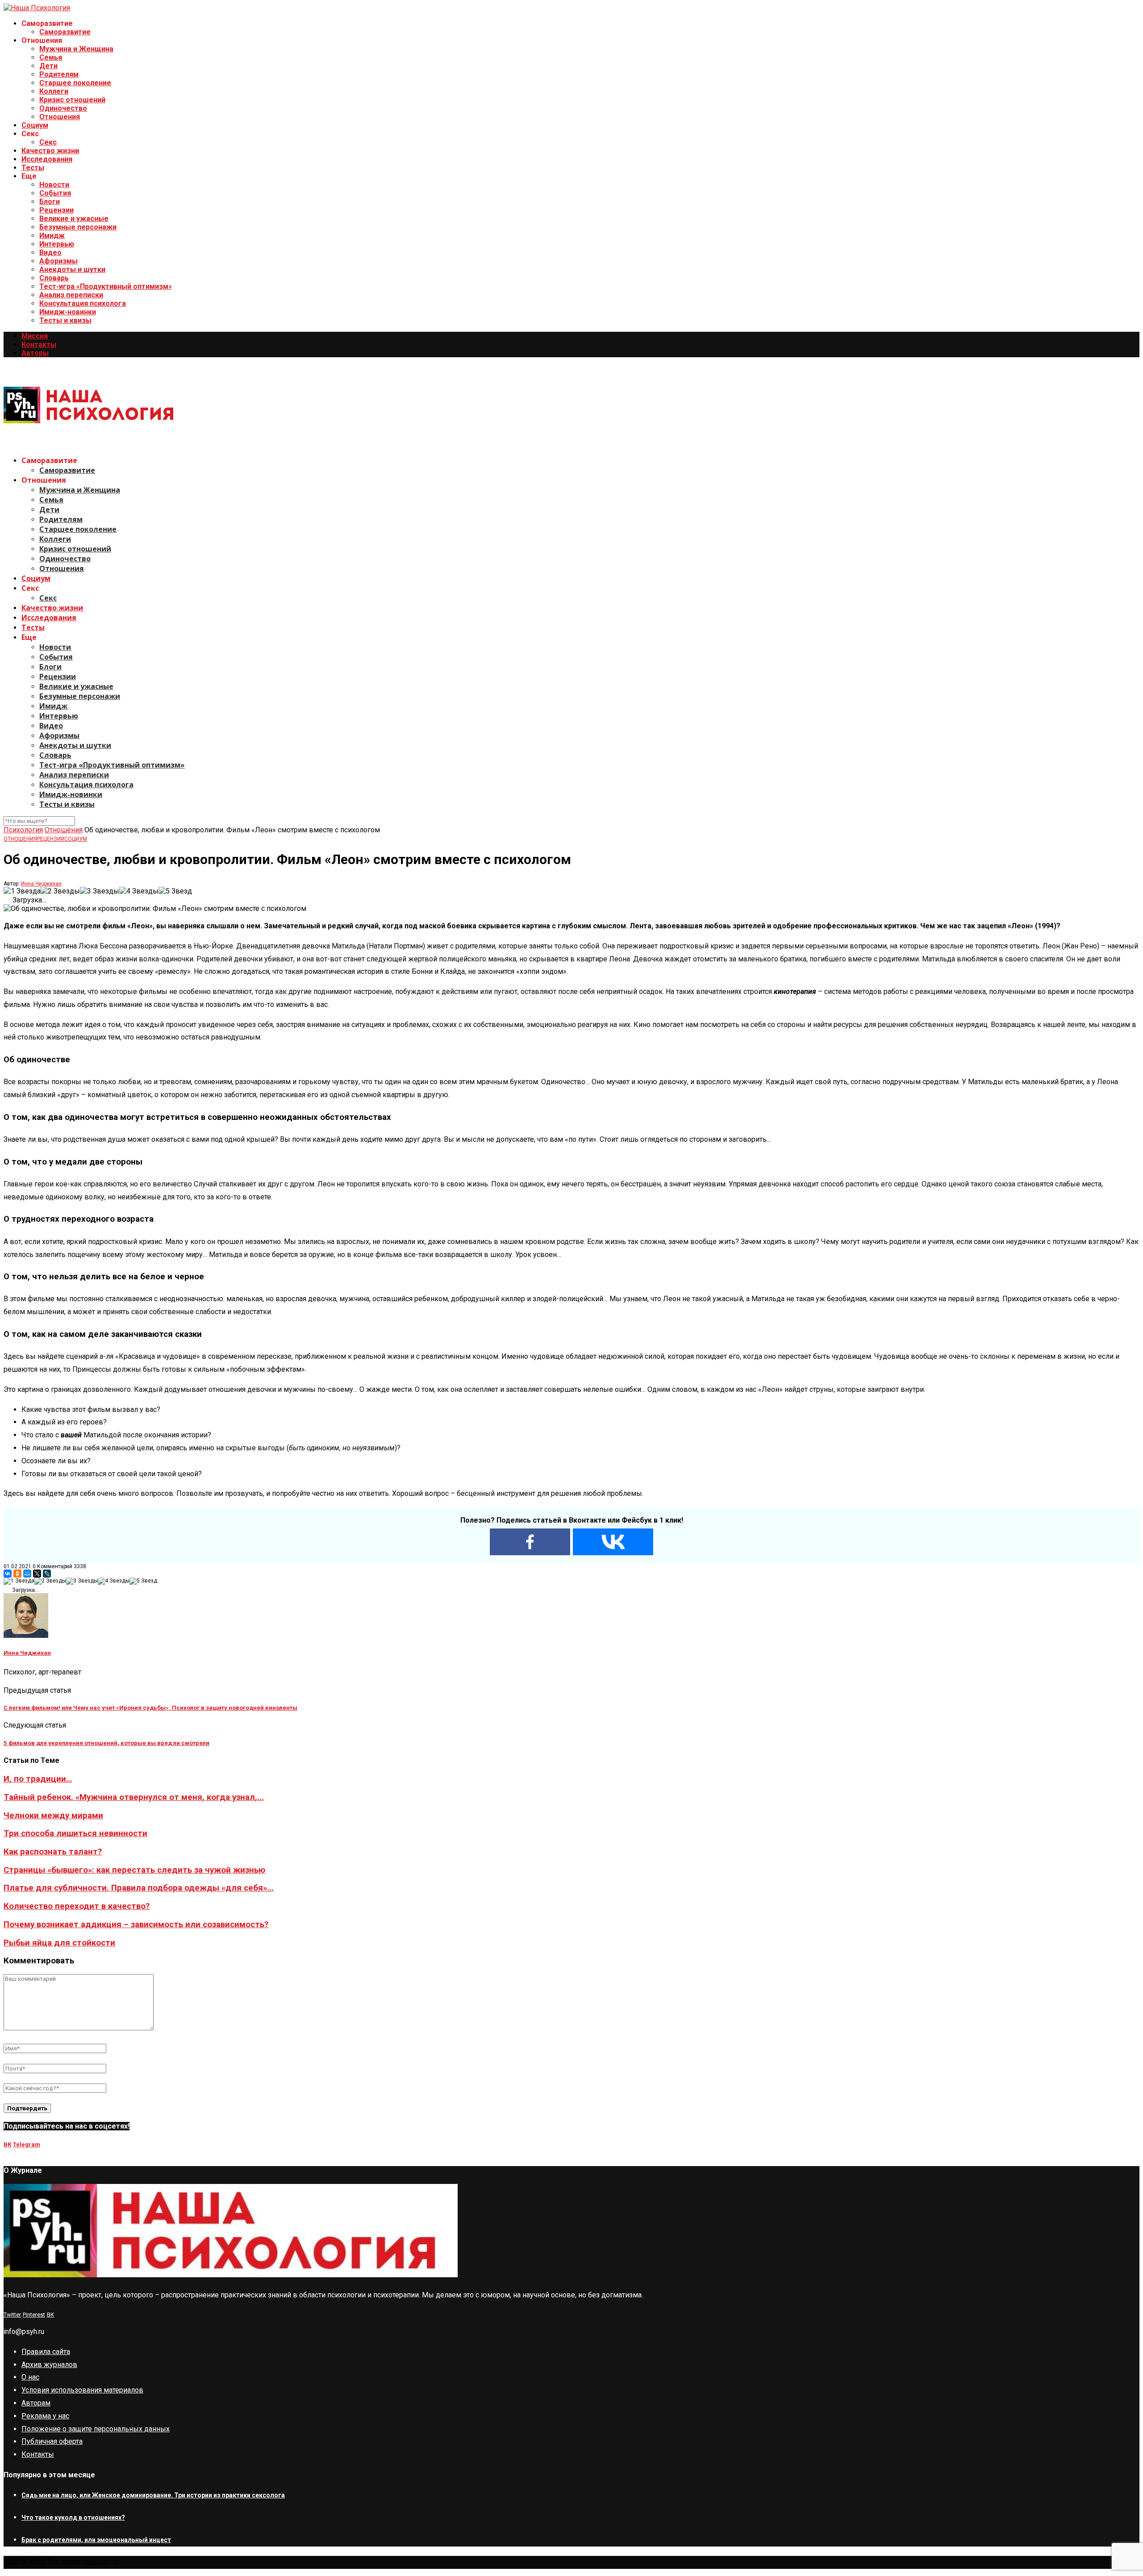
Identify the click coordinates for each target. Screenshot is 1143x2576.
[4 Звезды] (139, 891)
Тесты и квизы (65, 320)
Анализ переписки (71, 295)
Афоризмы (58, 261)
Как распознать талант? (53, 1852)
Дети (48, 66)
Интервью (57, 244)
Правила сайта (46, 2352)
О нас (30, 2377)
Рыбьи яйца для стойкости (59, 1943)
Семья (51, 57)
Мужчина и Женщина (76, 49)
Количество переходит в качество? (77, 1906)
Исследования (47, 159)
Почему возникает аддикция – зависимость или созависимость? (136, 1925)
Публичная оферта (52, 2441)
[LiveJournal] (47, 1574)
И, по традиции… (38, 1779)
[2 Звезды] (60, 891)
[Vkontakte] (613, 1542)
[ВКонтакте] (8, 1574)
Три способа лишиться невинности (75, 1833)
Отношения (60, 117)
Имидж (52, 236)
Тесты (33, 168)
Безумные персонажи (78, 227)
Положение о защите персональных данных (96, 2429)
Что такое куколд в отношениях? (73, 2518)
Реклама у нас (45, 2416)
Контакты (39, 344)
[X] (37, 1574)
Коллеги (54, 91)
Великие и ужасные (74, 219)
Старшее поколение (75, 83)
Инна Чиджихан (41, 884)
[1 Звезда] (22, 891)
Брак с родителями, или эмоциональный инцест (96, 2540)
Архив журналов (49, 2365)
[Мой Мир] (27, 1574)
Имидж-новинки (68, 312)
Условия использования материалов (82, 2390)
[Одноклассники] (17, 1574)
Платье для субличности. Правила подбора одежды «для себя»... (139, 1888)
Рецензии (56, 210)
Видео (50, 253)
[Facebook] (530, 1542)
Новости (54, 185)
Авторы (35, 353)
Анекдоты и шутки (72, 269)
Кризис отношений (72, 100)
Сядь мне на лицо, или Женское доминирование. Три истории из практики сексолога (153, 2495)
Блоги (50, 202)
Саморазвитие (65, 32)
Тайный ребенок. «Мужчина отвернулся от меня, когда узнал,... (134, 1797)
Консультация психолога (83, 303)
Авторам (36, 2403)
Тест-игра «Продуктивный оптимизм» (106, 286)
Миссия (35, 336)
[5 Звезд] (175, 891)
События (55, 193)
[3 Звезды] (100, 891)
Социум (35, 125)
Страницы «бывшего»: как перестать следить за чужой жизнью (134, 1870)
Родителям (59, 74)
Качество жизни (50, 151)
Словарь (54, 278)
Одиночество (63, 108)
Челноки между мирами (53, 1816)
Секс (48, 142)
